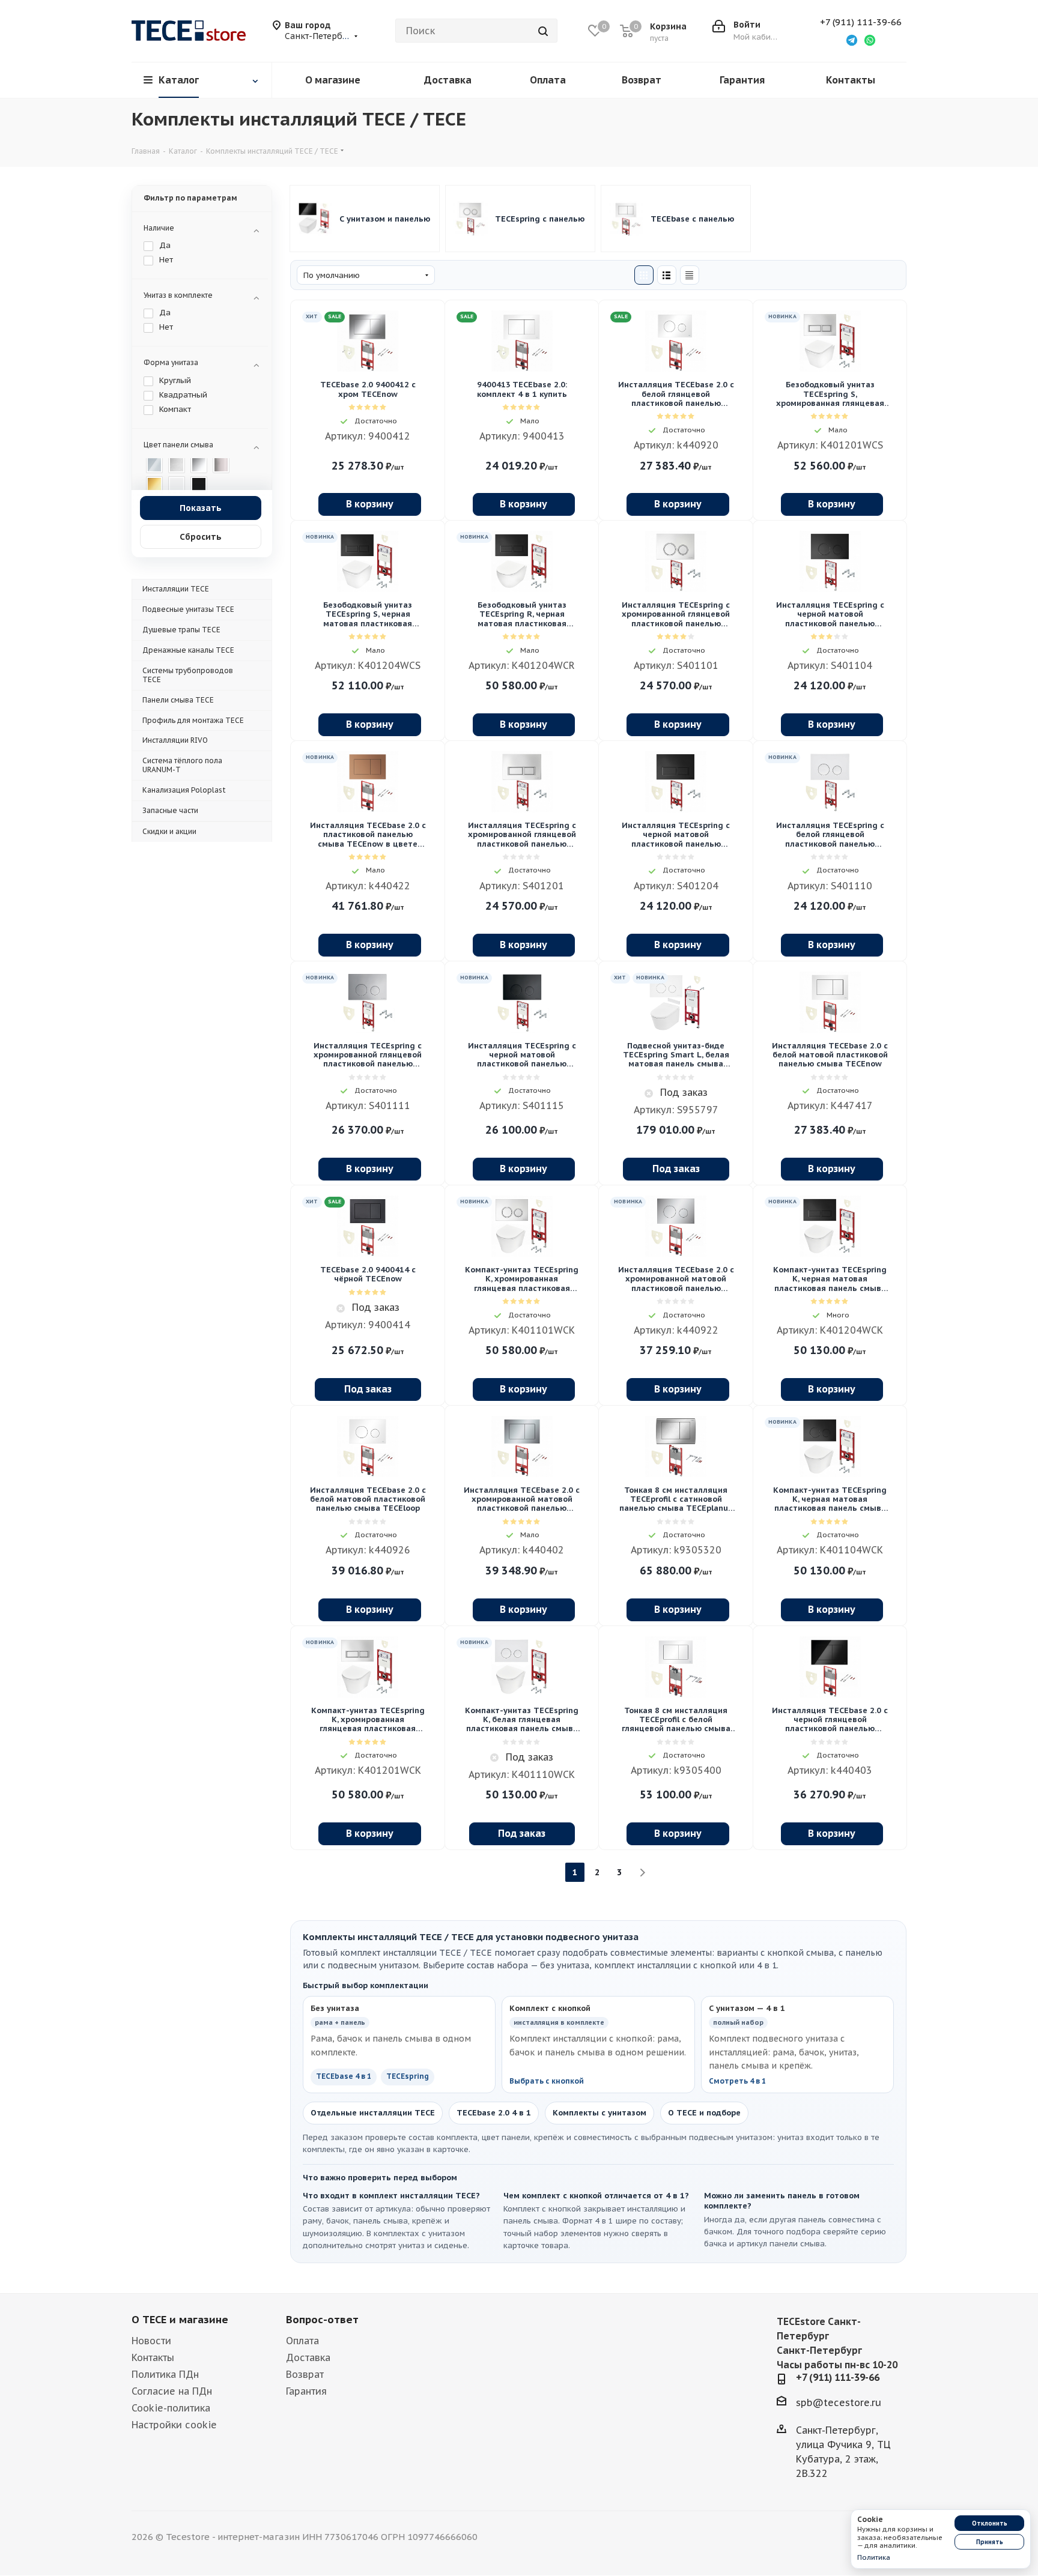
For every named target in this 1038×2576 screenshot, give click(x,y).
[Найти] (543, 31)
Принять (990, 2542)
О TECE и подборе (704, 2113)
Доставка (308, 2357)
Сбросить (201, 537)
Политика (874, 2557)
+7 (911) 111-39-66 (861, 22)
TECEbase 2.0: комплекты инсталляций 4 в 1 (697, 219)
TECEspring (408, 2076)
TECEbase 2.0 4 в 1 (494, 2113)
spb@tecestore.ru (839, 2402)
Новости (151, 2341)
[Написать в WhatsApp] (870, 40)
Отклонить (990, 2523)
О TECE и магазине (180, 2320)
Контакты (153, 2357)
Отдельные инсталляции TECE (373, 2113)
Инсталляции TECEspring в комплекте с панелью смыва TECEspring (541, 219)
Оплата (302, 2341)
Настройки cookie (174, 2425)
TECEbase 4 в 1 (344, 2076)
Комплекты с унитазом (599, 2113)
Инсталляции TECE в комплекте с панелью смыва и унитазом (386, 219)
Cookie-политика (171, 2408)
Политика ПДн (165, 2374)
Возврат (305, 2374)
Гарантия (306, 2391)
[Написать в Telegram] (852, 40)
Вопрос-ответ (322, 2320)
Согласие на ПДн (172, 2391)
